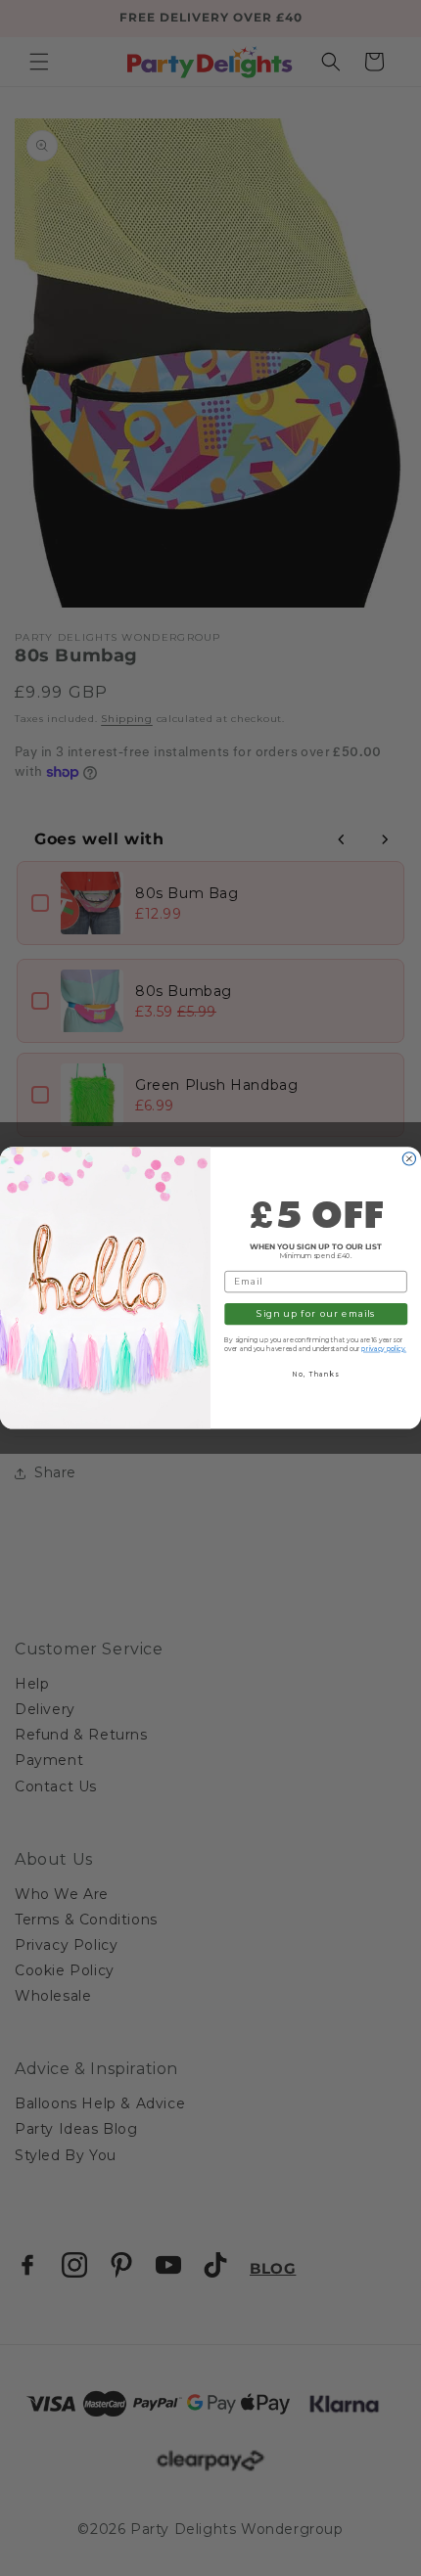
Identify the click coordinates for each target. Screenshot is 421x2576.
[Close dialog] (409, 1159)
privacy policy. (384, 1349)
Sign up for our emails (316, 1314)
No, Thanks (315, 1375)
